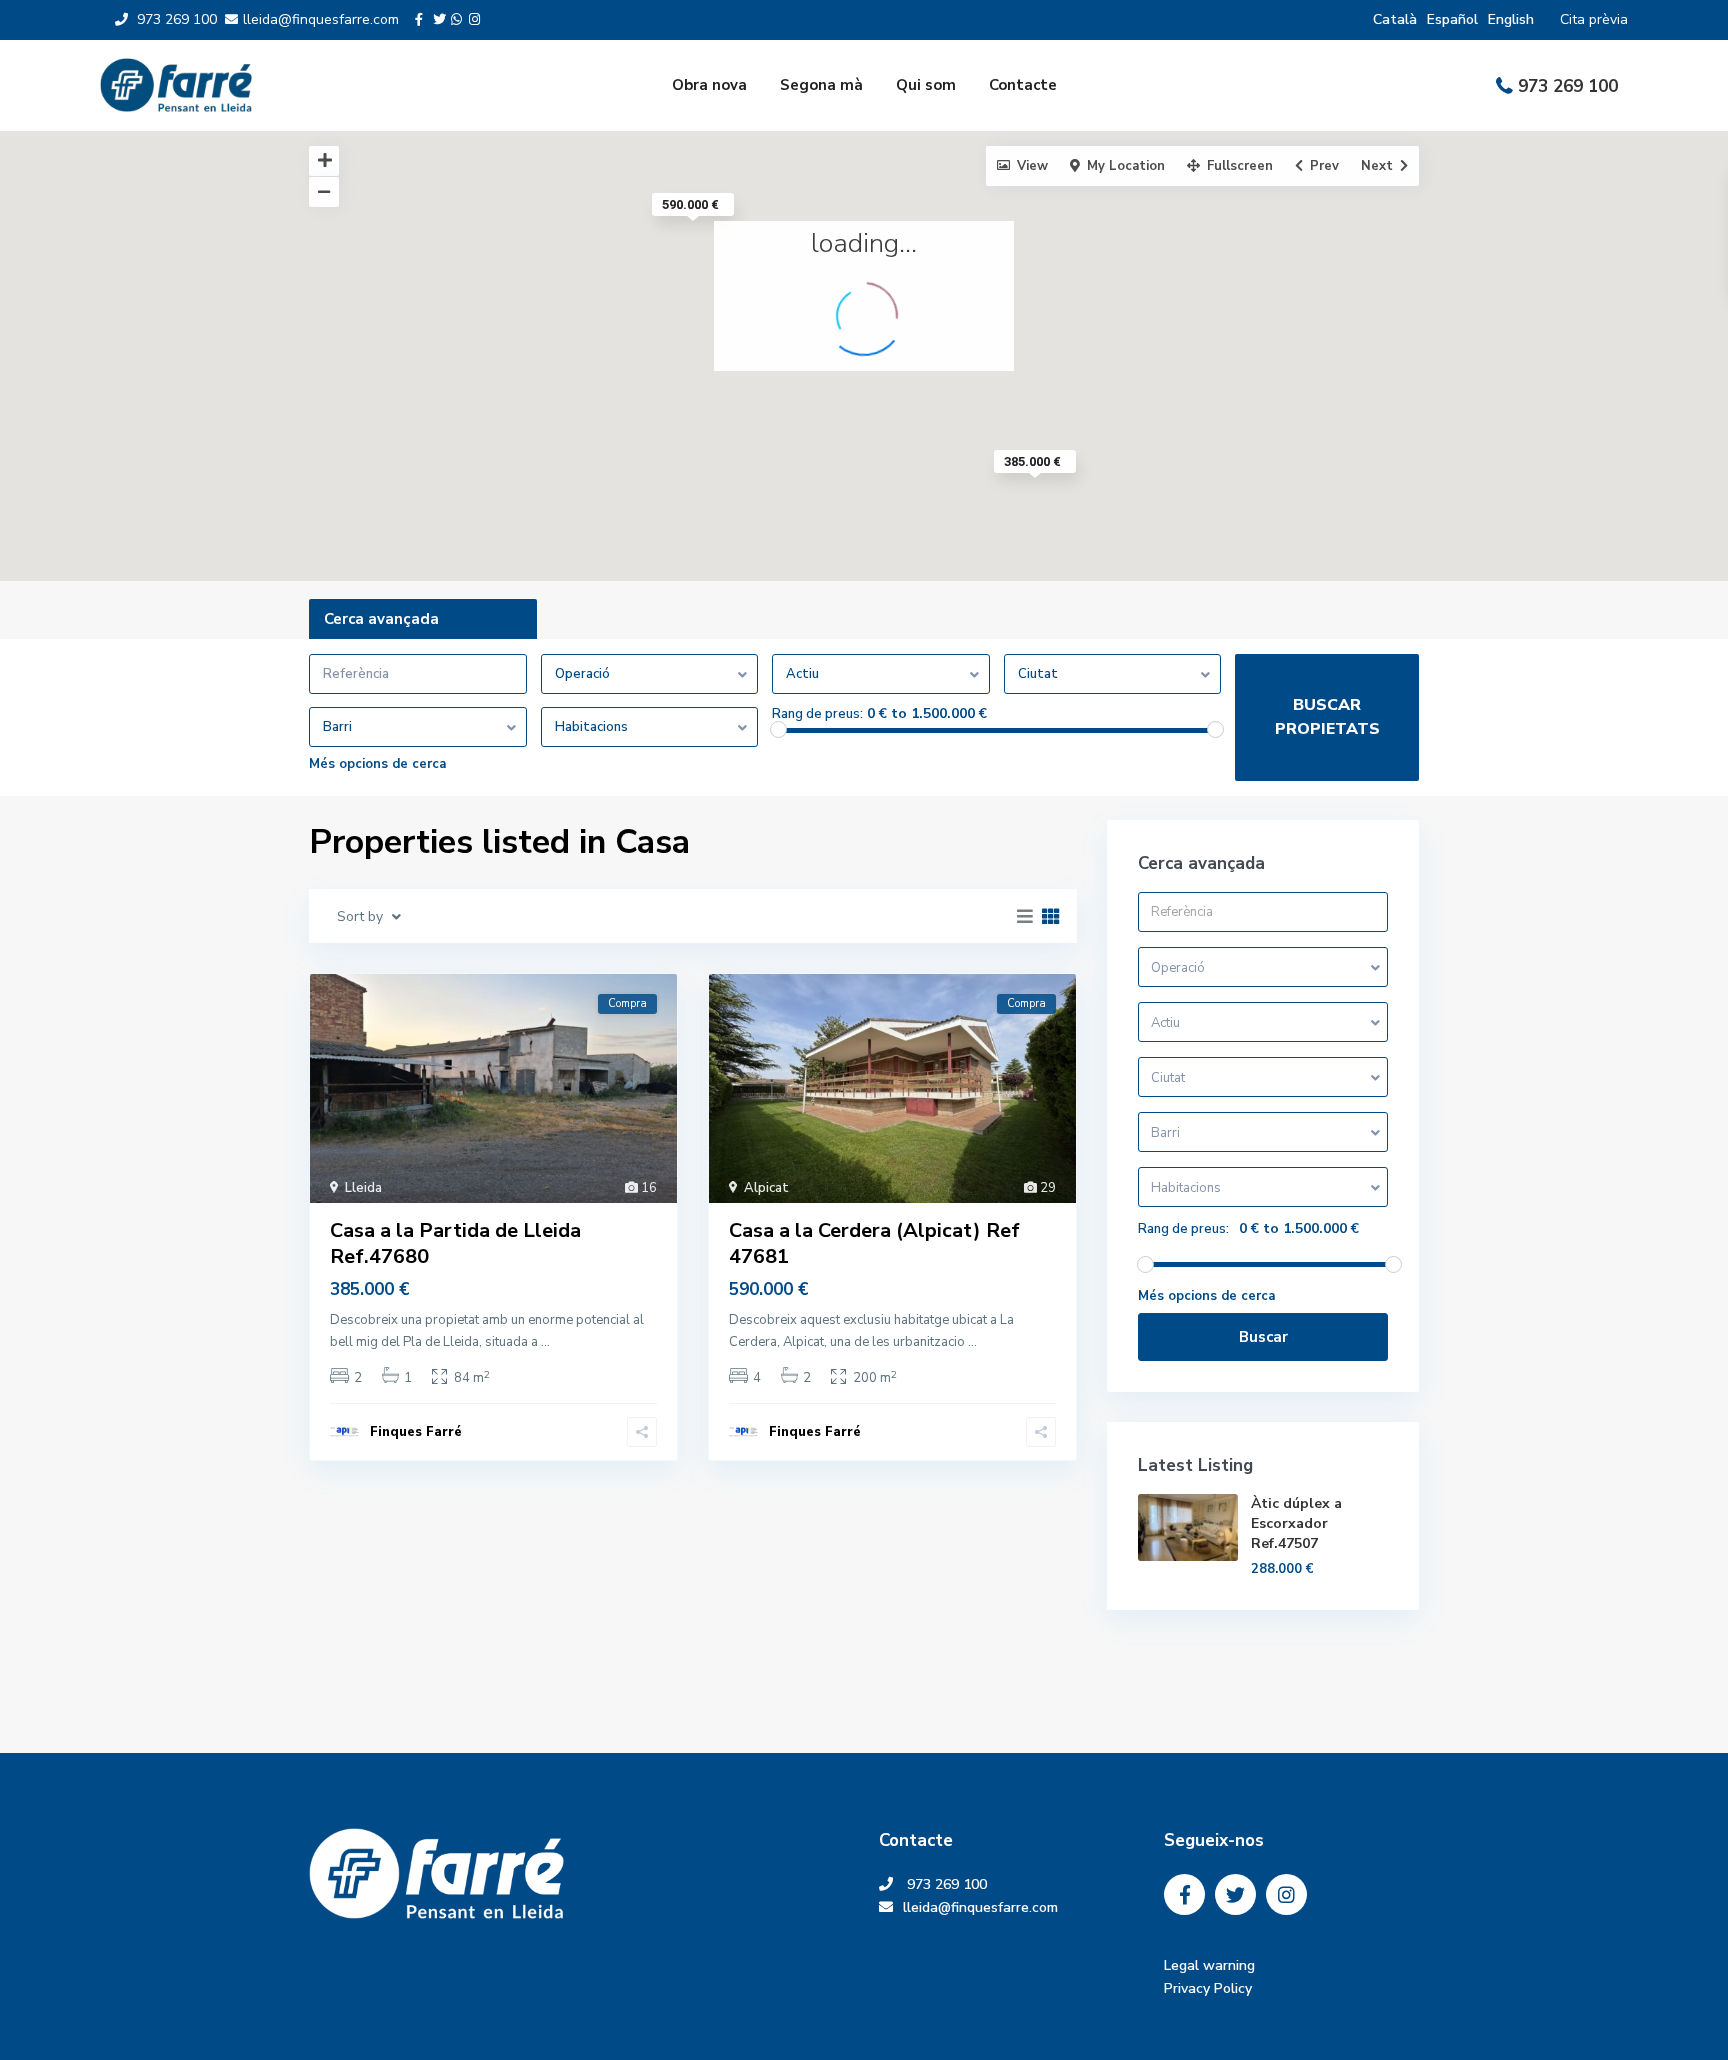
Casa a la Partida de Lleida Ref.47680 (455, 1243)
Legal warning (1209, 1965)
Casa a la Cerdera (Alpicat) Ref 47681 (874, 1243)
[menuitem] (1395, 19)
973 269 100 (1568, 86)
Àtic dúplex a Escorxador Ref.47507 (1296, 1523)
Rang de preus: (817, 714)
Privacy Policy (1208, 1988)
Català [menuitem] (1395, 19)
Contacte (1023, 85)
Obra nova (709, 85)
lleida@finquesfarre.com (988, 1907)
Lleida (363, 1188)
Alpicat (766, 1188)
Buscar (1263, 1337)
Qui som (926, 85)
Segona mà (821, 85)
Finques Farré (416, 1432)
